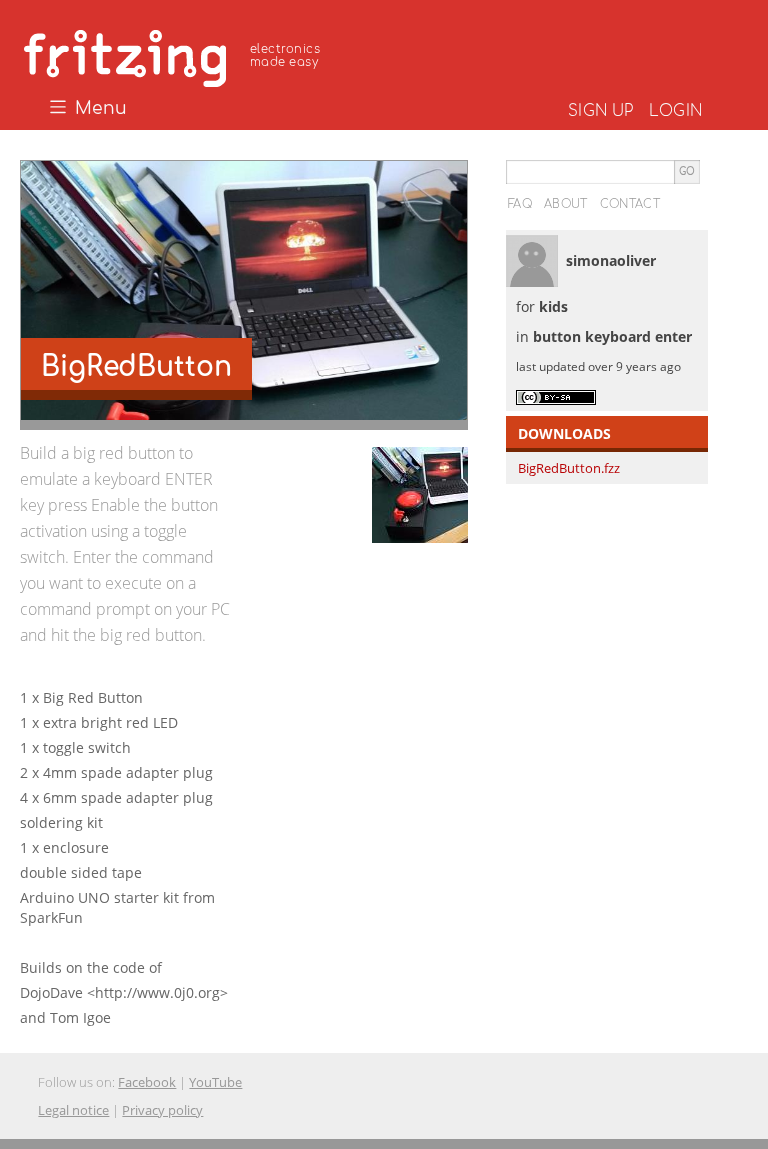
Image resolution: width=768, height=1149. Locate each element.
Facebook (147, 1082)
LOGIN (675, 111)
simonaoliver (611, 260)
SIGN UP (600, 111)
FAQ (520, 204)
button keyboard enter (612, 336)
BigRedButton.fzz (569, 468)
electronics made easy (285, 55)
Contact (630, 204)
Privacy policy (162, 1110)
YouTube (215, 1082)
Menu (98, 109)
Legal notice (73, 1110)
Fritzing (175, 55)
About (566, 204)
